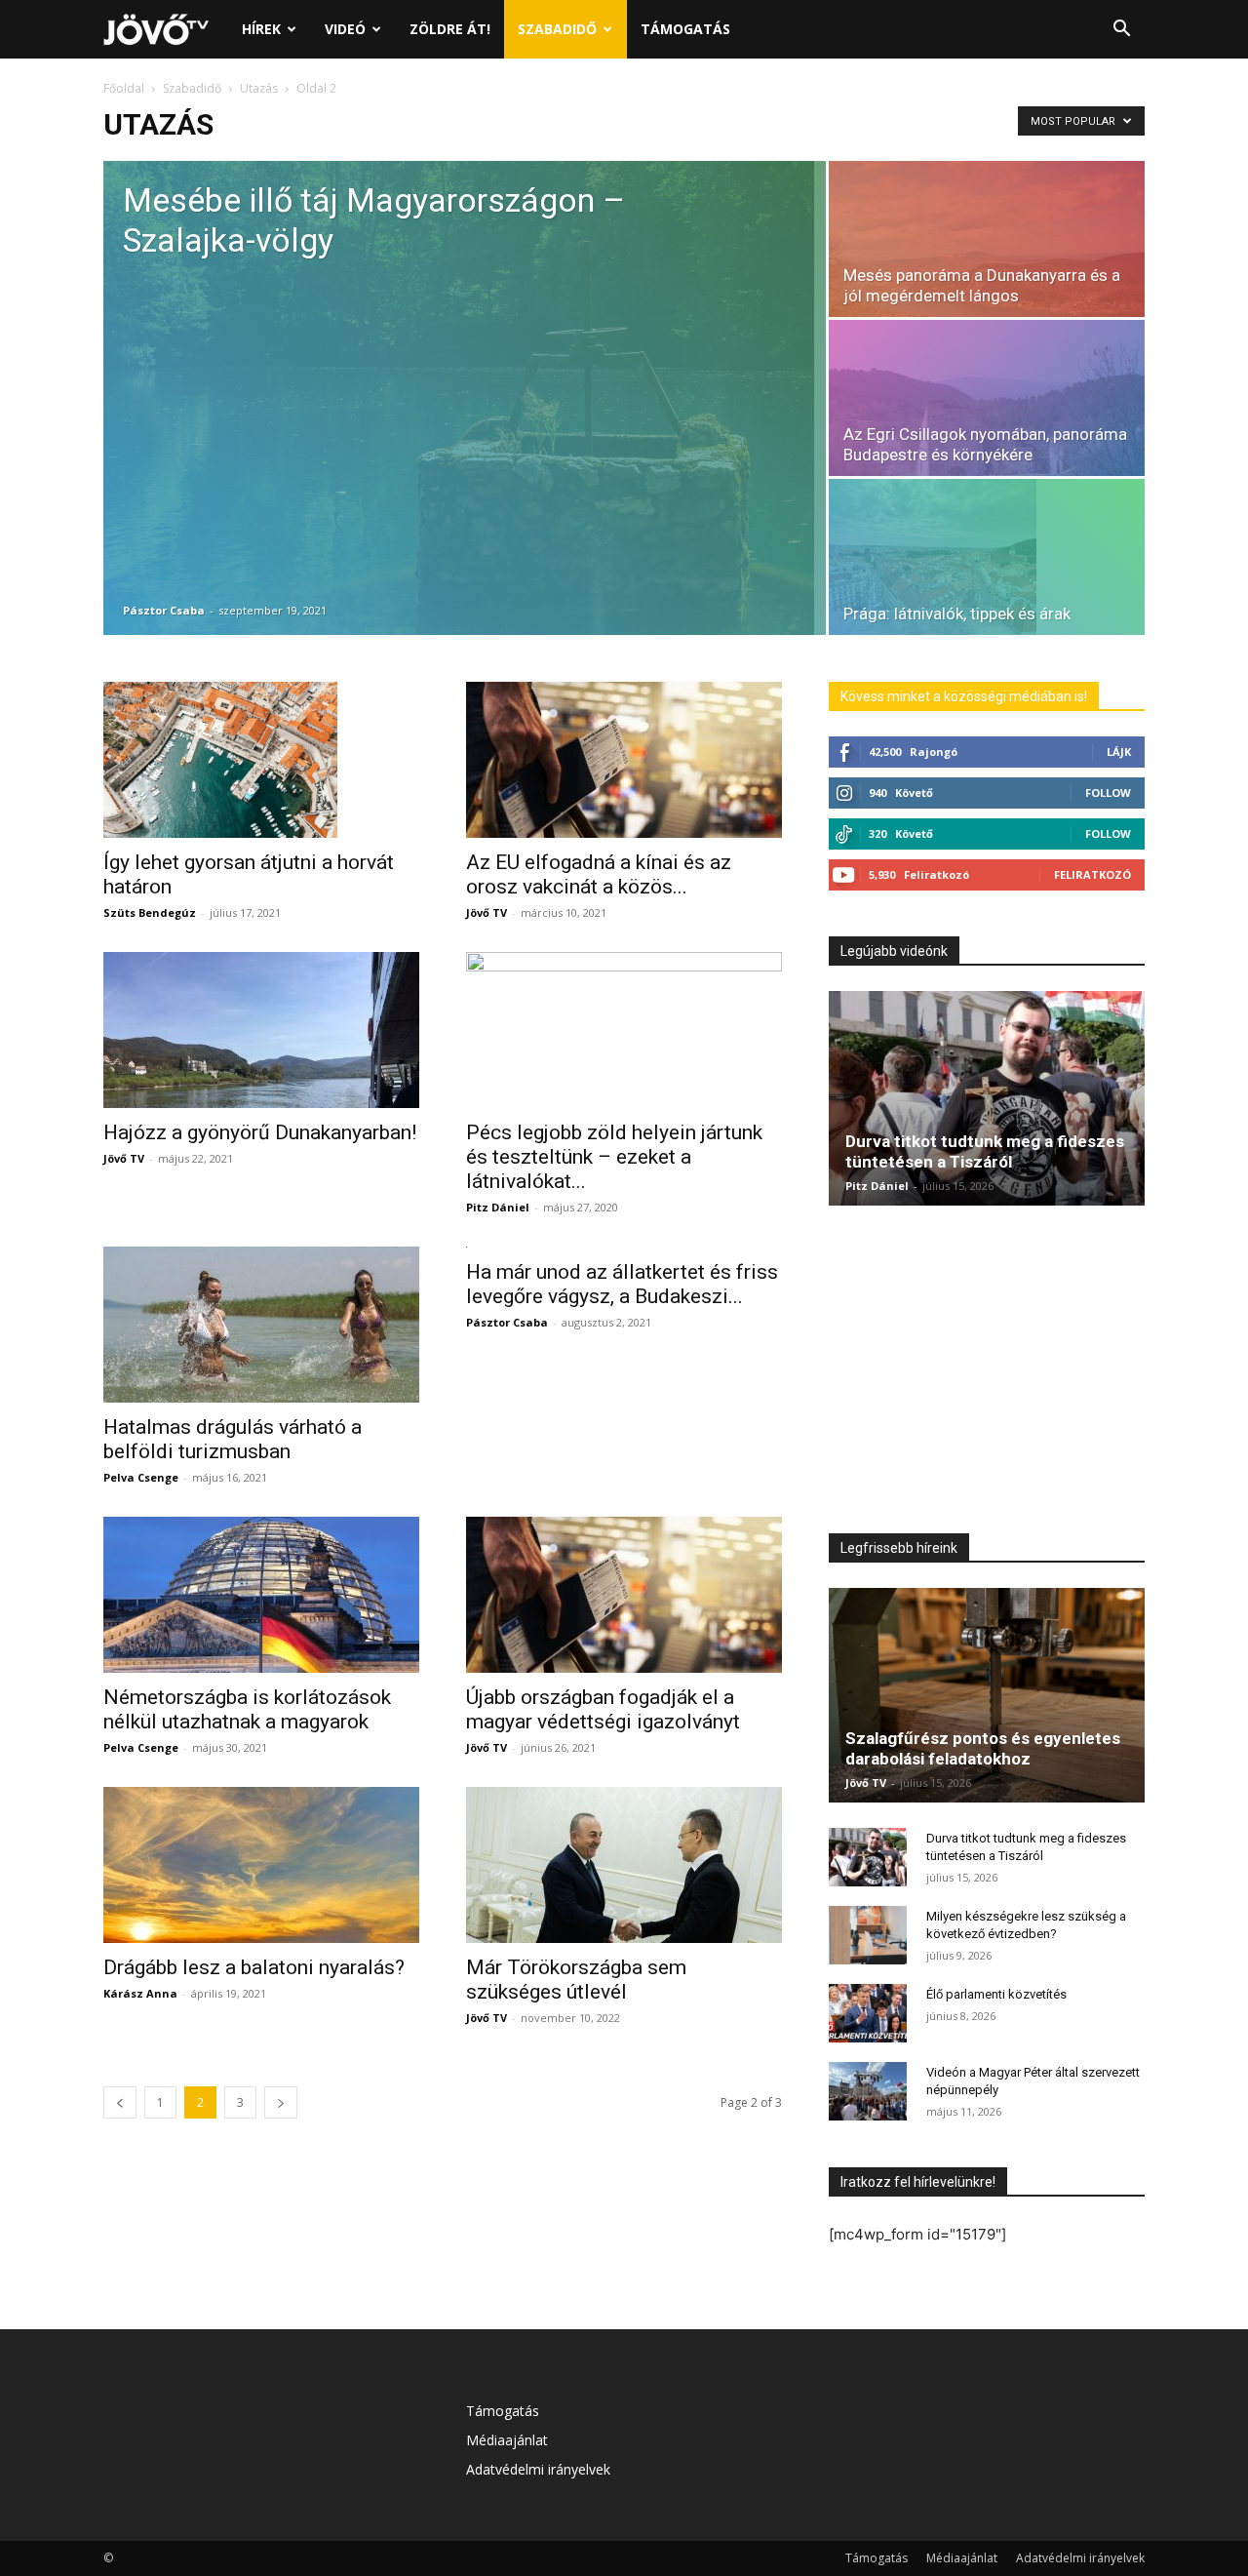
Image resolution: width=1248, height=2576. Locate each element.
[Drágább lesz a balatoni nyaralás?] (261, 1865)
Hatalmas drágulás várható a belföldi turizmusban (233, 1439)
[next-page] (281, 2102)
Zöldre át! (450, 29)
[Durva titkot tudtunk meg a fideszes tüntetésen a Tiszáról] (987, 1098)
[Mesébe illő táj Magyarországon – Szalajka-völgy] (465, 398)
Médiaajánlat (507, 2440)
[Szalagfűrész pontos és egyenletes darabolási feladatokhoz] (987, 1695)
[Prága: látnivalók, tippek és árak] (987, 557)
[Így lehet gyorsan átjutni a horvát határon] (261, 760)
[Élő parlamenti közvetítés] (868, 2013)
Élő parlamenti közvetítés (996, 1994)
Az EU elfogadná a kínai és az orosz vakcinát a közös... (599, 874)
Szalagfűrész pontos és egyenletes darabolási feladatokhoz (983, 1748)
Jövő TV (487, 912)
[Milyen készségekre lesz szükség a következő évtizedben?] (868, 1935)
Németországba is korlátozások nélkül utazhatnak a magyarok (247, 1709)
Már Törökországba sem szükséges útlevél (576, 1980)
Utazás (259, 88)
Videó (345, 29)
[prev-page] (120, 2102)
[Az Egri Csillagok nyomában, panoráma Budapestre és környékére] (987, 398)
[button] (1121, 31)
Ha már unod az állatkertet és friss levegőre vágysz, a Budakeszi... (622, 1284)
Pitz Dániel (498, 1207)
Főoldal (124, 88)
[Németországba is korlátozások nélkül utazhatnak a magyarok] (261, 1595)
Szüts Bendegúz (150, 912)
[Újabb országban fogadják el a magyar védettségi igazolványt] (624, 1595)
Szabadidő (557, 29)
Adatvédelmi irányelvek (538, 2469)
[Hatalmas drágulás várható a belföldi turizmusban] (261, 1325)
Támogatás (685, 29)
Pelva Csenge (141, 1477)
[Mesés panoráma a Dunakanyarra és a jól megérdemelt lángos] (987, 239)
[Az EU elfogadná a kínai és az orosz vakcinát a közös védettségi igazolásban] (624, 760)
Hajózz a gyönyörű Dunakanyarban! (260, 1132)
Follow (1108, 793)
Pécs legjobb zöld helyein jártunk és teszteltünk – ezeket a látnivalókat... (614, 1157)
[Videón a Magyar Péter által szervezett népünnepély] (868, 2091)
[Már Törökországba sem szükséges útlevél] (624, 1865)
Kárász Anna (140, 1993)
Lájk (1119, 752)
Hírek (261, 29)
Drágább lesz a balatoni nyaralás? (254, 1967)
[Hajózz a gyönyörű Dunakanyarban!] (261, 1030)
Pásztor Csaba (164, 610)
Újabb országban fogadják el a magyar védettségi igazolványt (603, 1709)
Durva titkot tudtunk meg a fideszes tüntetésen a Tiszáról (985, 1151)
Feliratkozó (1092, 874)
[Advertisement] (987, 1374)
